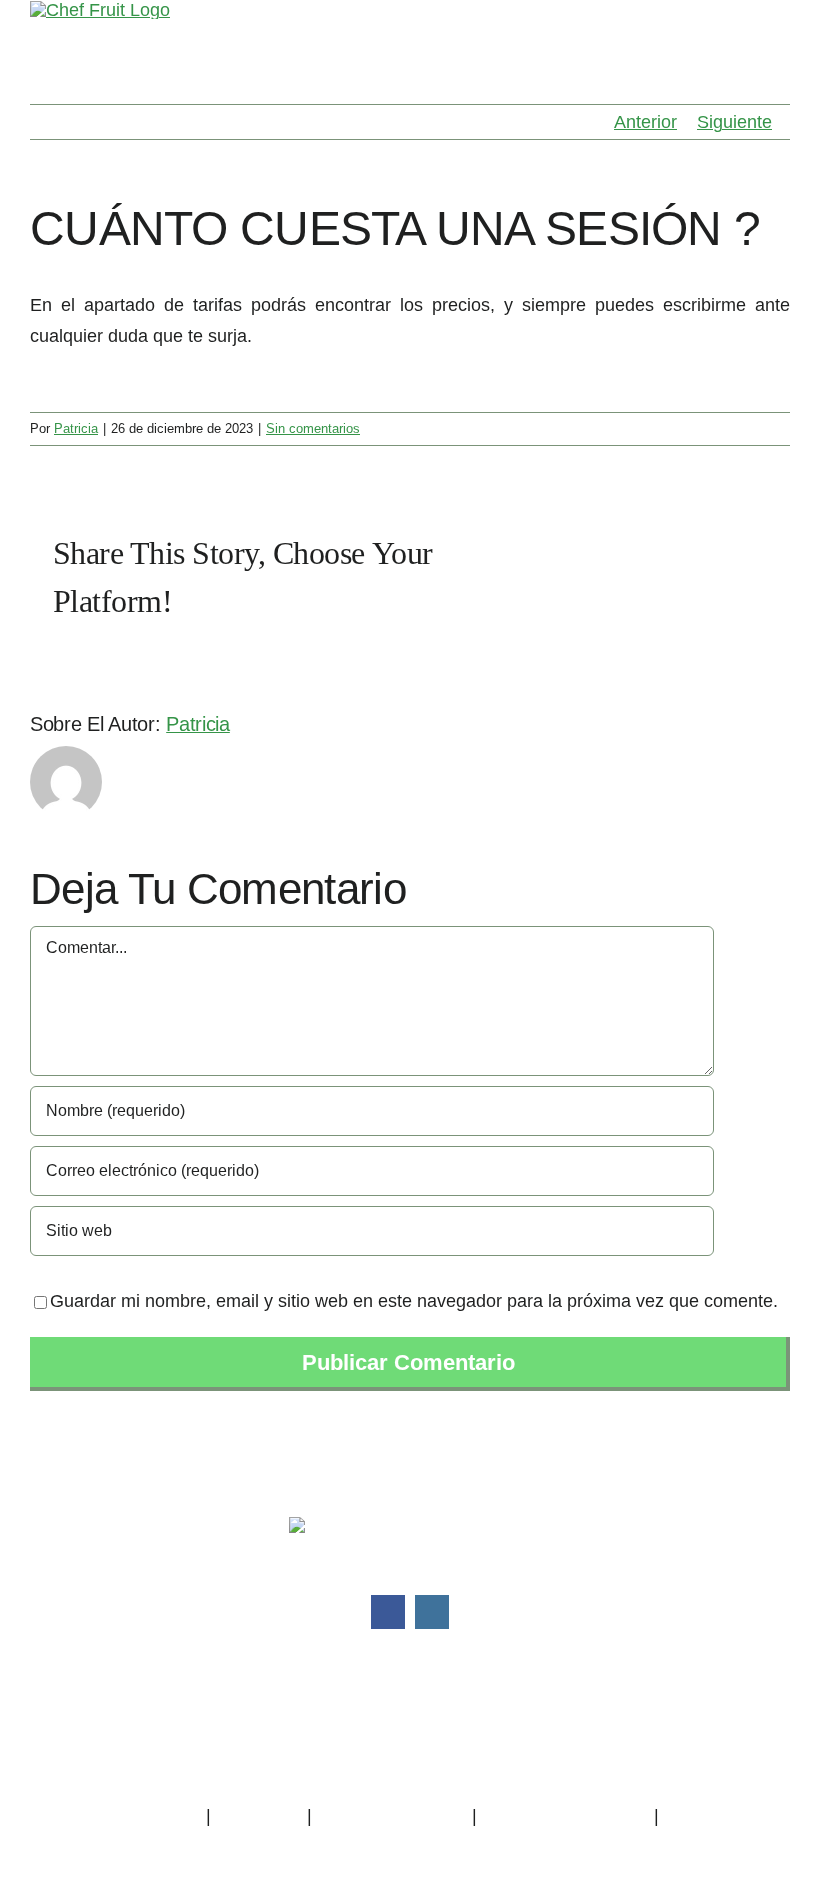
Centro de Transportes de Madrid (410, 1736)
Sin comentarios (313, 428)
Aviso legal (258, 1816)
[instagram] (432, 1612)
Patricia (76, 428)
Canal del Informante (565, 1816)
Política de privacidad (115, 1816)
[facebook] (388, 1612)
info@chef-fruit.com (441, 1705)
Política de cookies (392, 1816)
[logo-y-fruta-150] (100, 10)
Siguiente (734, 122)
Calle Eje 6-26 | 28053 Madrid (410, 1767)
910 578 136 (425, 1674)
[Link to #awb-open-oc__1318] (780, 32)
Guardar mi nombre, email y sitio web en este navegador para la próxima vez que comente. (414, 1301)
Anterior (645, 122)
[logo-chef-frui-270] (410, 1526)
